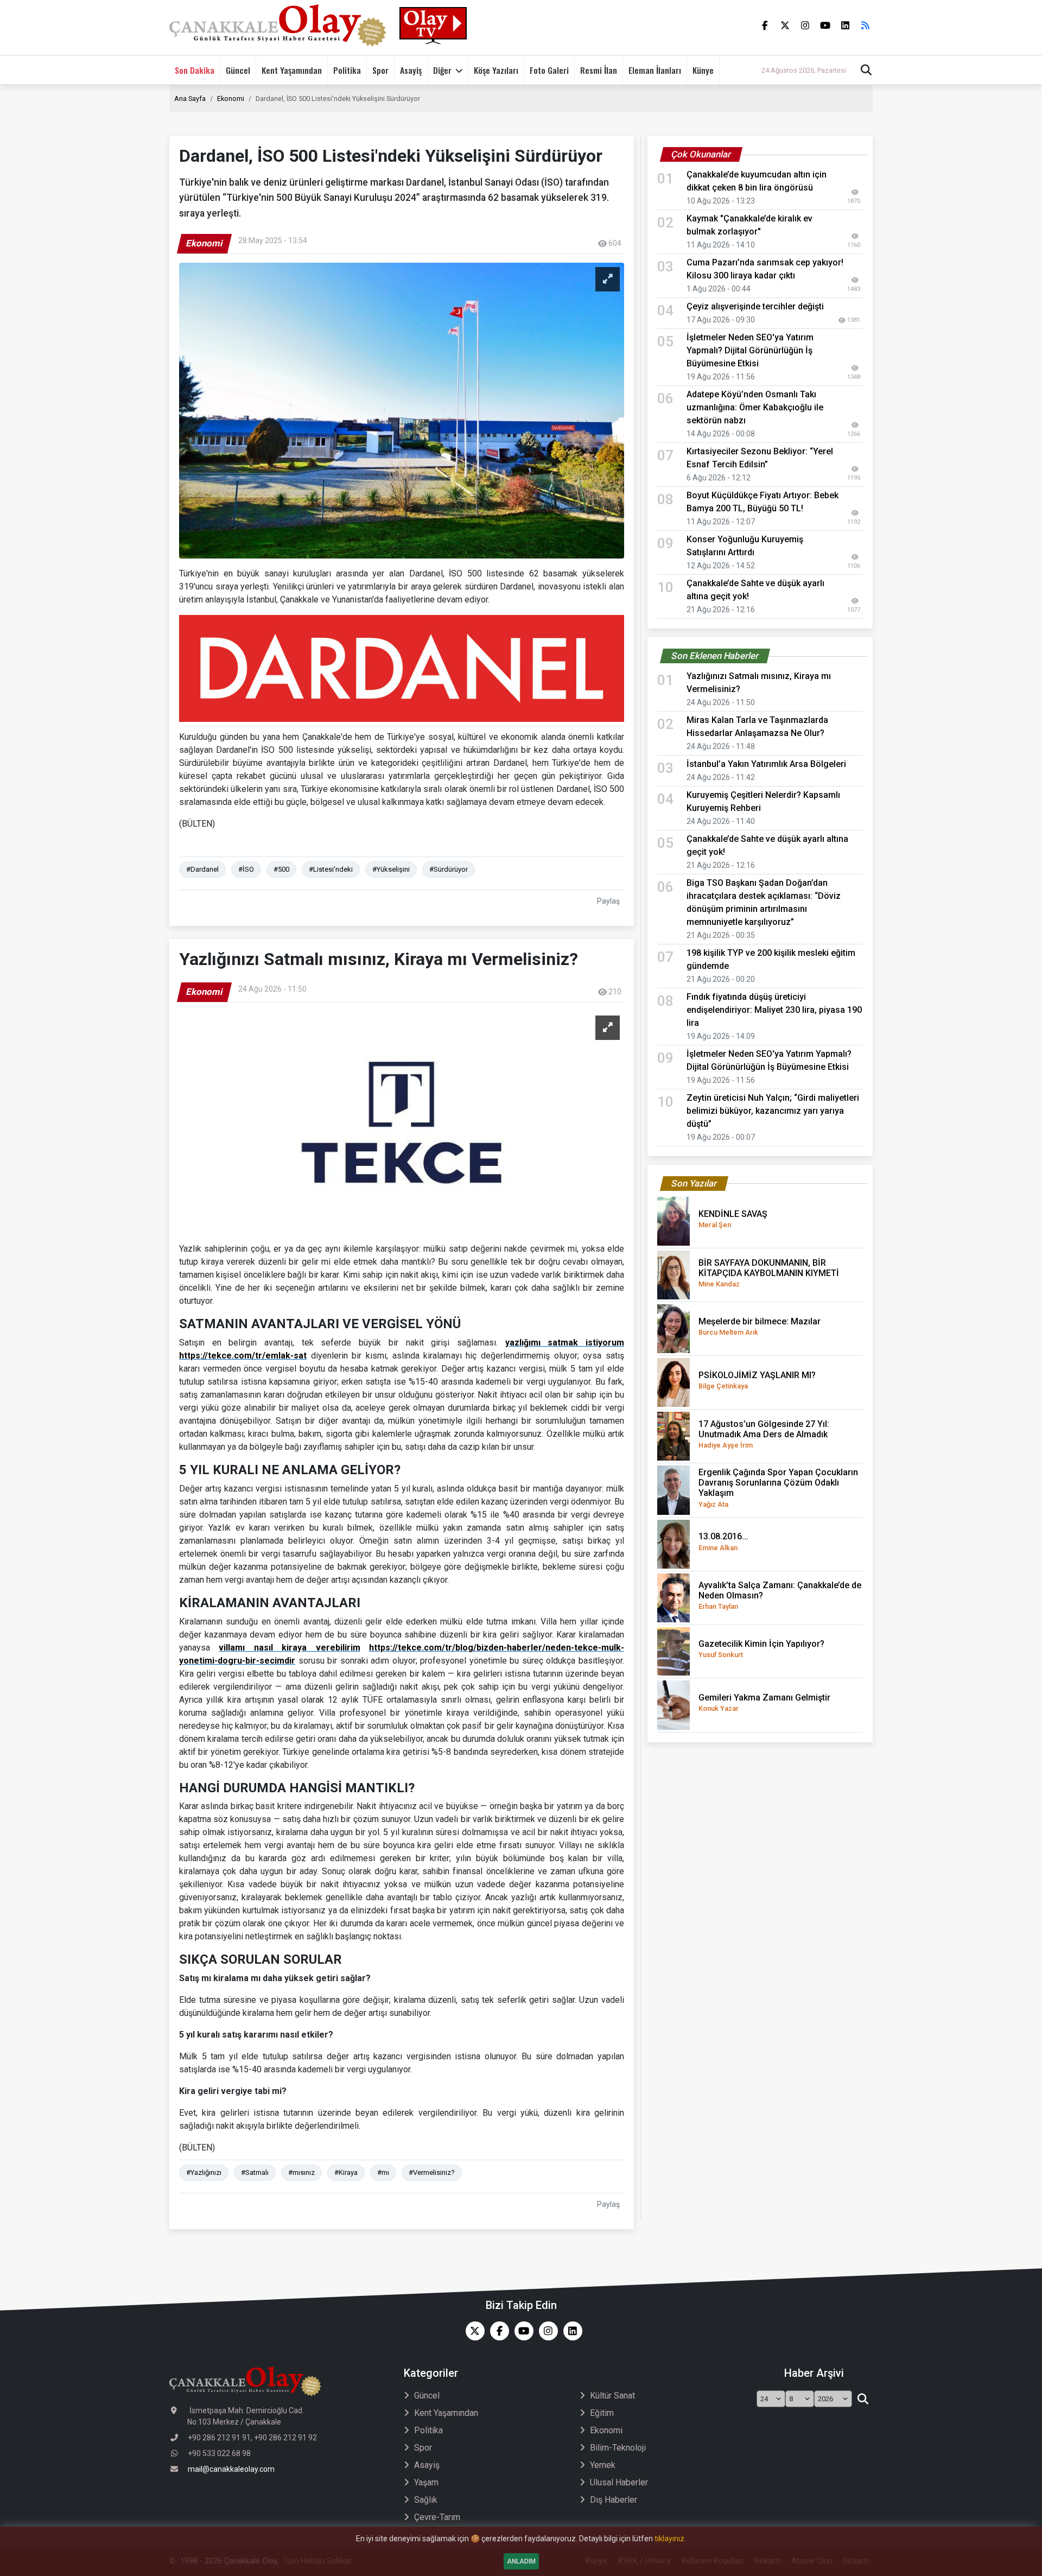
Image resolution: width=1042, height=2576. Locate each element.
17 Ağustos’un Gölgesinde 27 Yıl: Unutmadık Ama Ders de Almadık (764, 1434)
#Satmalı (255, 2172)
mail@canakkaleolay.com (231, 2469)
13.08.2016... (723, 1541)
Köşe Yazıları (496, 70)
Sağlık (426, 2500)
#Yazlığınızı (204, 2172)
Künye (703, 70)
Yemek (603, 2465)
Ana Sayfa (190, 99)
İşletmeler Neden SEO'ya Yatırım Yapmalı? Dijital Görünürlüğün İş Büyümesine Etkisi (750, 350)
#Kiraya (346, 2172)
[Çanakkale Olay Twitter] (472, 2331)
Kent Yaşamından (292, 70)
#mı (383, 2172)
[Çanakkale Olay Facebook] (497, 2331)
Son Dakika (195, 70)
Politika (347, 70)
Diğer (442, 70)
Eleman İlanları (655, 70)
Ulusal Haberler (619, 2482)
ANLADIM (521, 2561)
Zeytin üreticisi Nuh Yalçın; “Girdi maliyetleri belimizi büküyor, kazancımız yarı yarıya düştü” (773, 1111)
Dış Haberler (614, 2500)
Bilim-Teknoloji (618, 2448)
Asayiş (411, 70)
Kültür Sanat (612, 2396)
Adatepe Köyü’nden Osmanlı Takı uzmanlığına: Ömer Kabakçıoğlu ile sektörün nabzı (755, 407)
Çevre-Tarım (437, 2517)
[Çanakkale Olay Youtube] (521, 2331)
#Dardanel (202, 869)
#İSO (246, 869)
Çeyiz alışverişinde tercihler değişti (755, 306)
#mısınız (301, 2172)
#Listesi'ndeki (331, 869)
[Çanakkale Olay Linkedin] (570, 2331)
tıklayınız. (670, 2539)
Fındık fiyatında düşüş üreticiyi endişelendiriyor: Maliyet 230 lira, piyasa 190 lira (774, 1010)
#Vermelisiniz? (432, 2172)
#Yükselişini (391, 869)
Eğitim (602, 2413)
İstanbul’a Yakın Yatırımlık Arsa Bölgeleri (766, 764)
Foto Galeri (549, 70)
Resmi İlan (599, 70)
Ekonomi (231, 99)
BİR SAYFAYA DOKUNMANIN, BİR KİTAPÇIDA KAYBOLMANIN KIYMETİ (769, 1273)
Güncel (238, 70)
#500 (281, 869)
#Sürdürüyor (449, 869)
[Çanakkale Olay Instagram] (546, 2331)
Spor (380, 70)
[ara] (863, 2399)
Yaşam (426, 2482)
